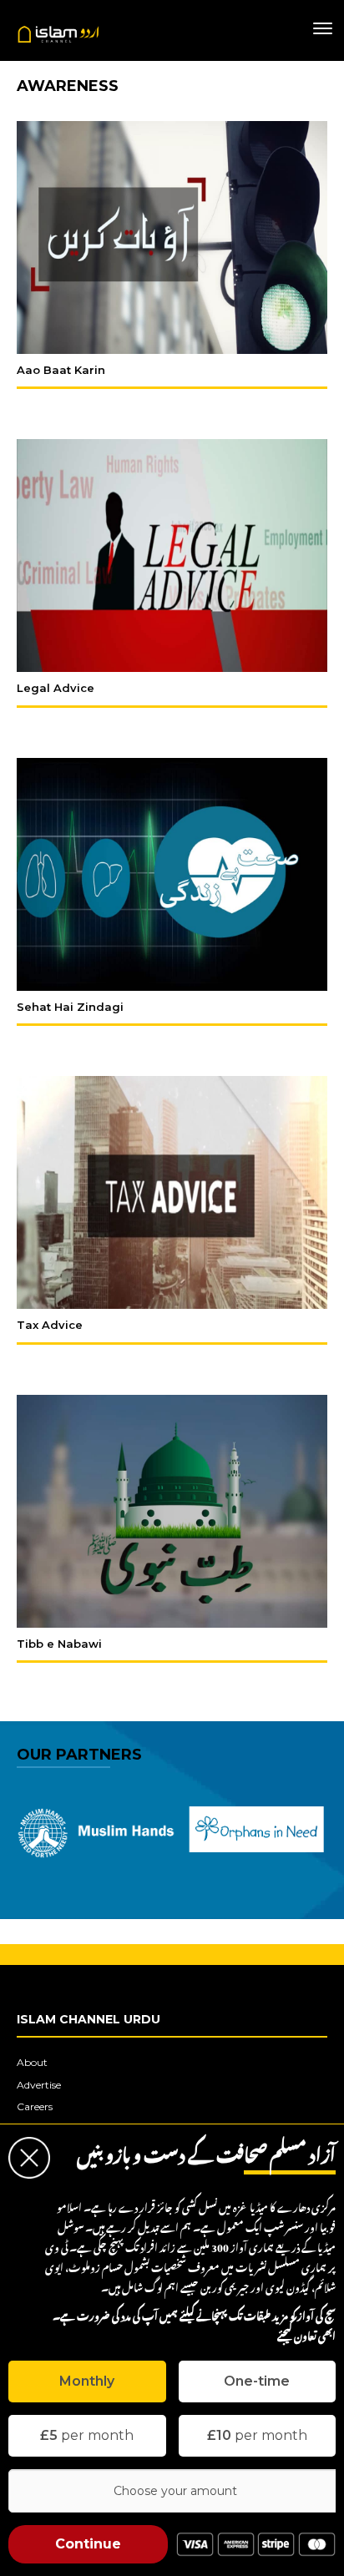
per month (87, 2435)
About (32, 2062)
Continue (88, 2544)
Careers (35, 2106)
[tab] (87, 2382)
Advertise (39, 2085)
